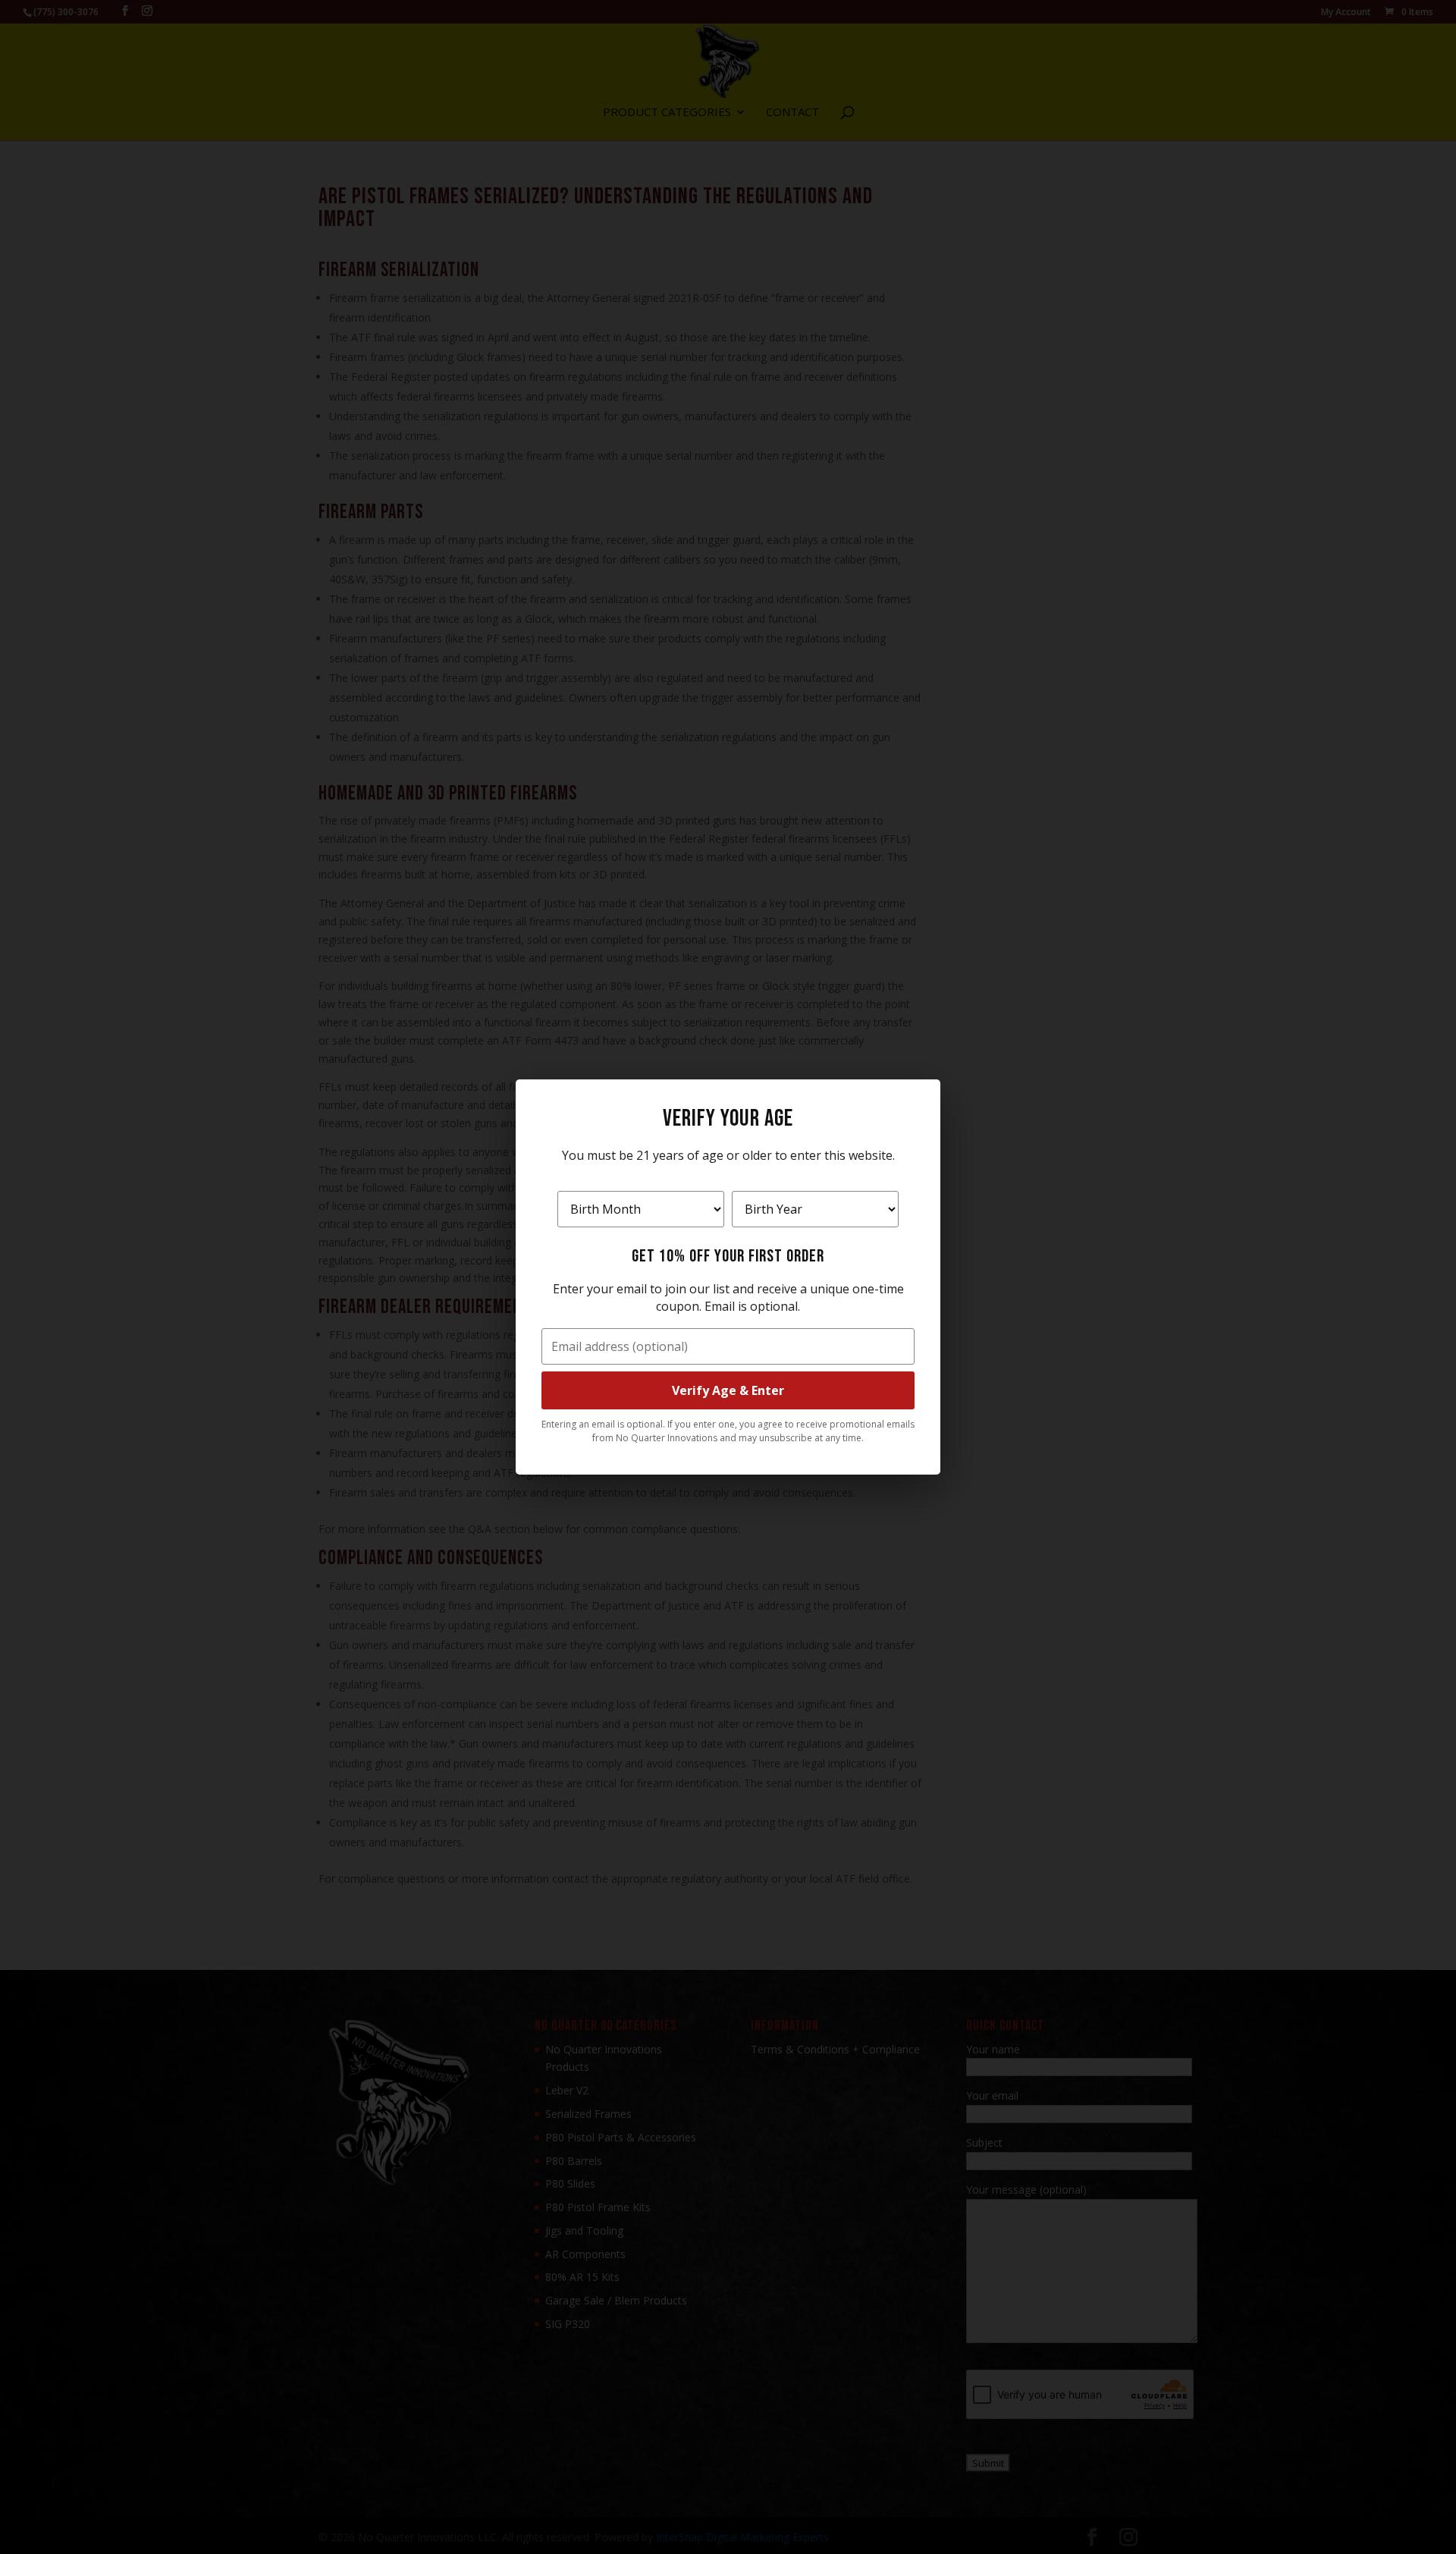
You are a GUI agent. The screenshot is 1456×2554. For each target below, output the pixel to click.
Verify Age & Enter (728, 1390)
